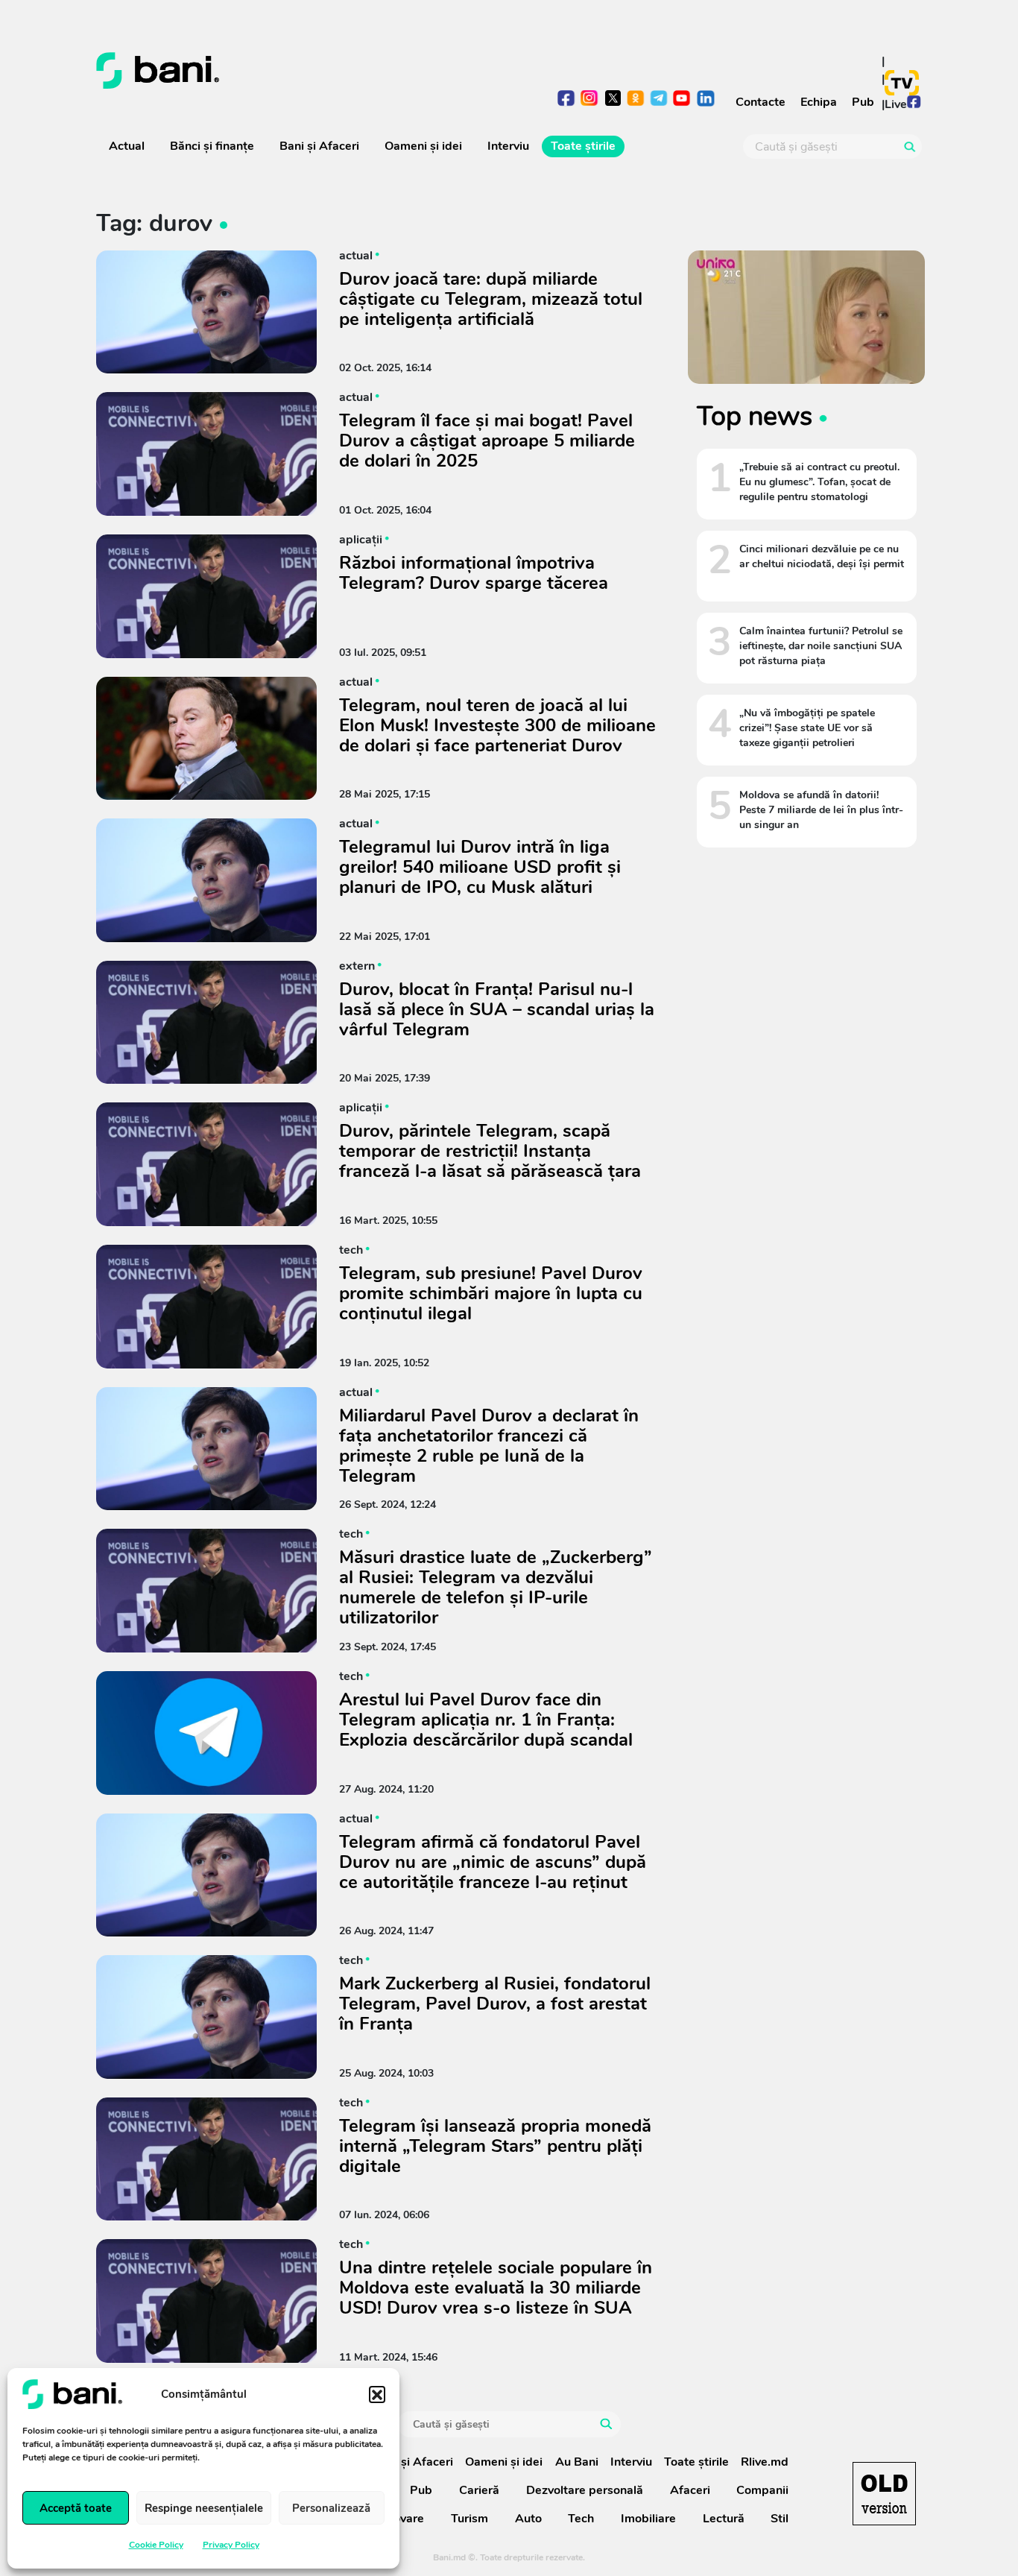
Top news (755, 416)
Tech (581, 2519)
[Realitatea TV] (902, 83)
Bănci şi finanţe (212, 146)
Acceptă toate (76, 2508)
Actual (127, 146)
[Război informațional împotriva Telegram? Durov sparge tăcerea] (206, 596)
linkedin (705, 100)
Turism (470, 2519)
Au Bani (577, 2462)
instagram (590, 100)
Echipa (819, 102)
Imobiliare (648, 2519)
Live (896, 104)
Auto (528, 2519)
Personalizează (331, 2508)
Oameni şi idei (423, 146)
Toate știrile (583, 146)
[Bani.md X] (613, 98)
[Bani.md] (884, 2494)
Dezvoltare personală (585, 2490)
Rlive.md (765, 2462)
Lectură (724, 2519)
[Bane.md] (297, 71)
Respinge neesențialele (204, 2508)
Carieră (479, 2490)
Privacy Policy (231, 2545)
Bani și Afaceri (319, 146)
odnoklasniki (636, 100)
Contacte (761, 102)
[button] (377, 2394)
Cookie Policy (156, 2545)
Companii (762, 2490)
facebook (567, 100)
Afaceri (690, 2490)
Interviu (508, 146)
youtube (682, 100)
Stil (780, 2519)
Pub (863, 102)
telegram (659, 100)
